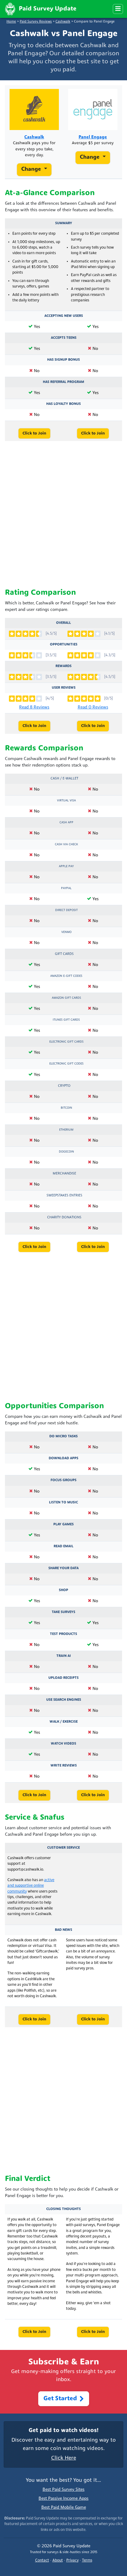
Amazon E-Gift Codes (66, 976)
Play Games (63, 1524)
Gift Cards (64, 954)
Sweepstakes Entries (64, 1196)
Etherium (66, 1130)
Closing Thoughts (63, 2209)
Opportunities (64, 645)
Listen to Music (63, 1502)
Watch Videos (63, 1744)
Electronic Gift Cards (66, 1042)
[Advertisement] (63, 515)
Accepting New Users (64, 316)
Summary (64, 223)
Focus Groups (63, 1480)
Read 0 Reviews (93, 707)
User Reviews (64, 688)
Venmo (66, 932)
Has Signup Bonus (63, 360)
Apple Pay (66, 866)
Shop (63, 1590)
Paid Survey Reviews (36, 22)
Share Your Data (63, 1568)
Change (32, 169)
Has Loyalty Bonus (63, 404)
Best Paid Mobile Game (64, 2508)
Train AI (64, 1656)
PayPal (66, 888)
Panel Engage (93, 137)
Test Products (63, 1634)
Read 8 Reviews (34, 707)
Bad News (63, 1930)
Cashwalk (63, 22)
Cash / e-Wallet (64, 779)
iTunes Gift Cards (66, 1020)
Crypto (64, 1086)
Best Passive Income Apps (63, 2499)
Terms (87, 2561)
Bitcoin (66, 1108)
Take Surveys (63, 1612)
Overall (63, 623)
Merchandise (64, 1174)
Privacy (72, 2561)
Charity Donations (64, 1217)
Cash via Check (66, 845)
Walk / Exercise (64, 1722)
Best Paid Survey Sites (63, 2490)
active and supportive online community (31, 1886)
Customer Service (63, 1848)
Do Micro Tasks (63, 1436)
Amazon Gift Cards (66, 998)
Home (11, 22)
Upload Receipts (63, 1678)
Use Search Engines (64, 1700)
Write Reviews (64, 1766)
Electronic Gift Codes (66, 1064)
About (58, 2561)
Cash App (66, 823)
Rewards (63, 666)
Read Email (63, 1546)
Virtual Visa (66, 801)
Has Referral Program (63, 382)
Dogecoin (66, 1152)
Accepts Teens (64, 338)
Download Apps (63, 1458)
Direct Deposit (66, 910)
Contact (42, 2561)
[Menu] (118, 9)
